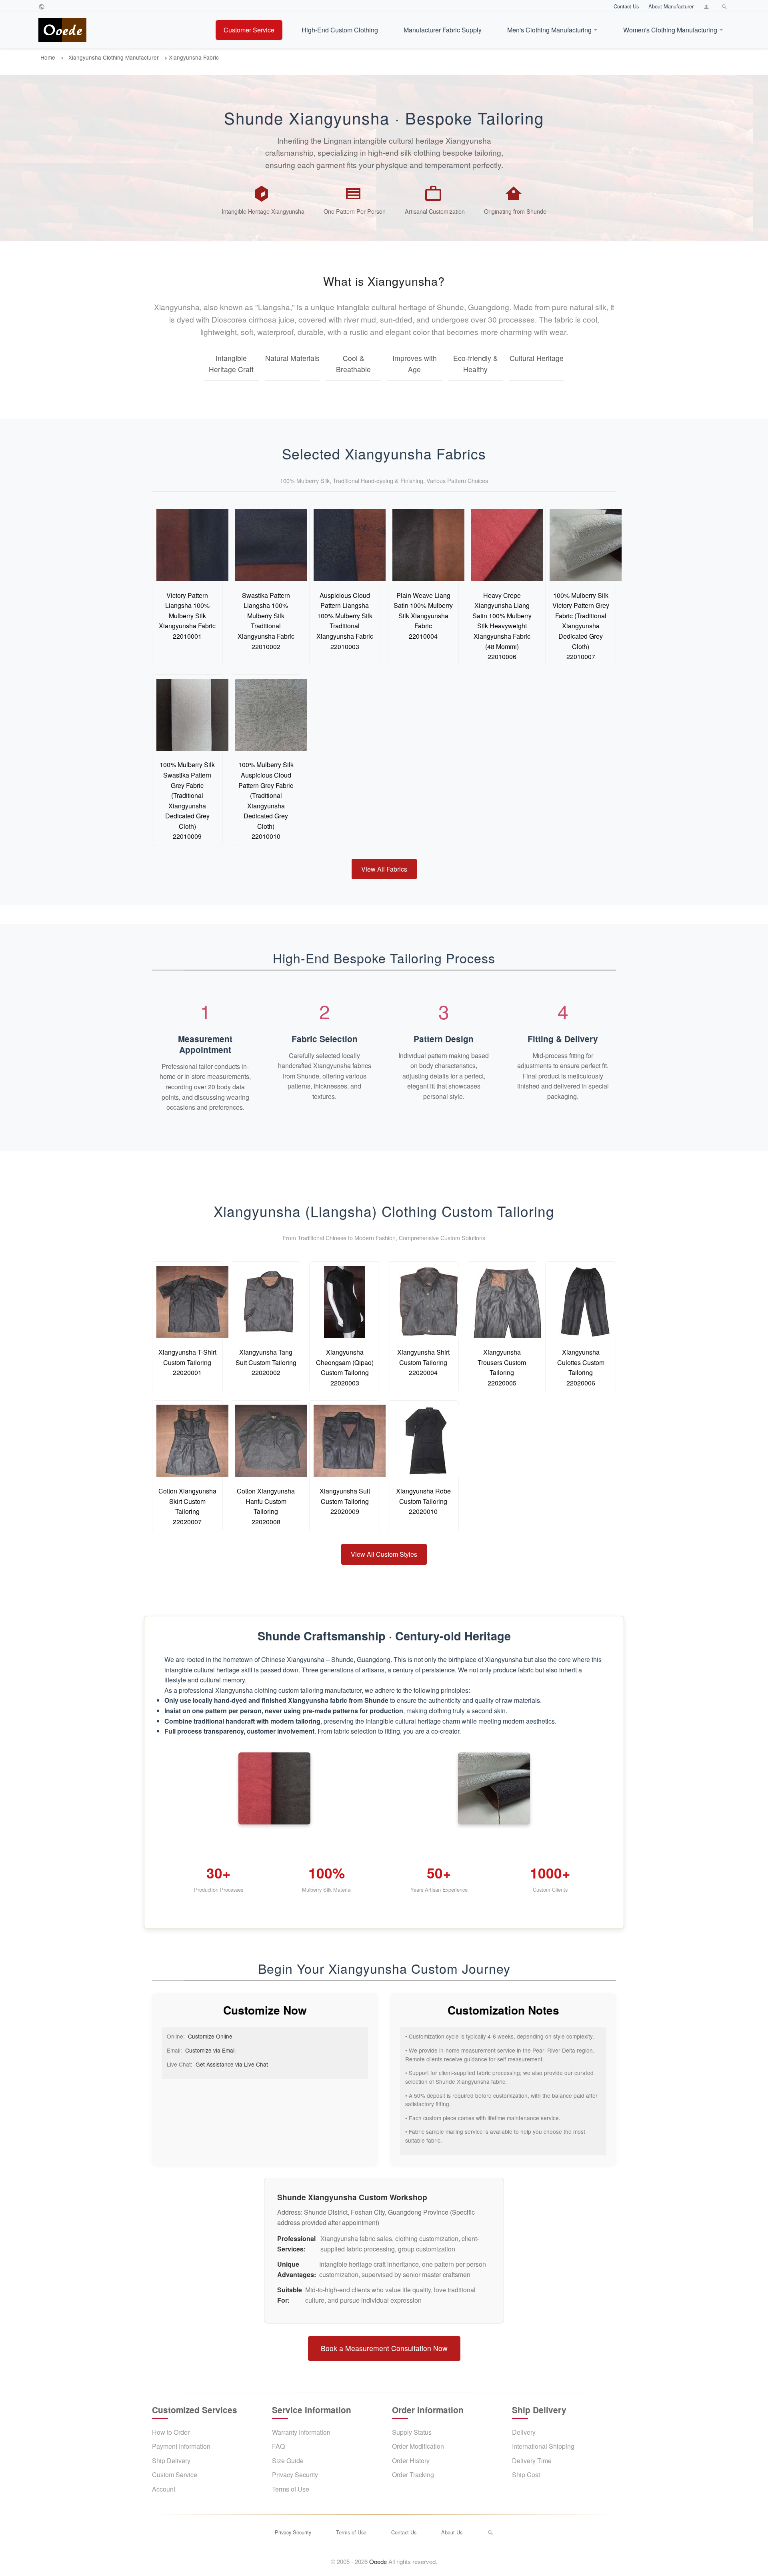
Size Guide (288, 2461)
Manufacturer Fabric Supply (443, 30)
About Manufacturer (671, 6)
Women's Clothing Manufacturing (670, 30)
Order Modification (418, 2446)
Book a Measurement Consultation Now (384, 2348)
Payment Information (181, 2446)
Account (164, 2489)
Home (48, 57)
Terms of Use (291, 2489)
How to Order (171, 2432)
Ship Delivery (171, 2461)
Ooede (378, 2561)
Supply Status (412, 2432)
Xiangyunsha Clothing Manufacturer (114, 57)
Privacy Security (295, 2475)
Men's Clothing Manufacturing (549, 30)
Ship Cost (526, 2475)
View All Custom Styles (384, 1554)
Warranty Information (301, 2432)
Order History (411, 2461)
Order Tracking (413, 2475)
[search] (725, 6)
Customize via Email (210, 2050)
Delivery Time (532, 2461)
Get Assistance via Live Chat (232, 2064)
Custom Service (175, 2475)
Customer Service (249, 30)
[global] (43, 6)
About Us (452, 2532)
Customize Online (210, 2036)
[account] (707, 6)
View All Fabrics (384, 869)
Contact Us (626, 6)
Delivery (524, 2432)
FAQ (278, 2446)
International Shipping (543, 2446)
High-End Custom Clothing (340, 30)
